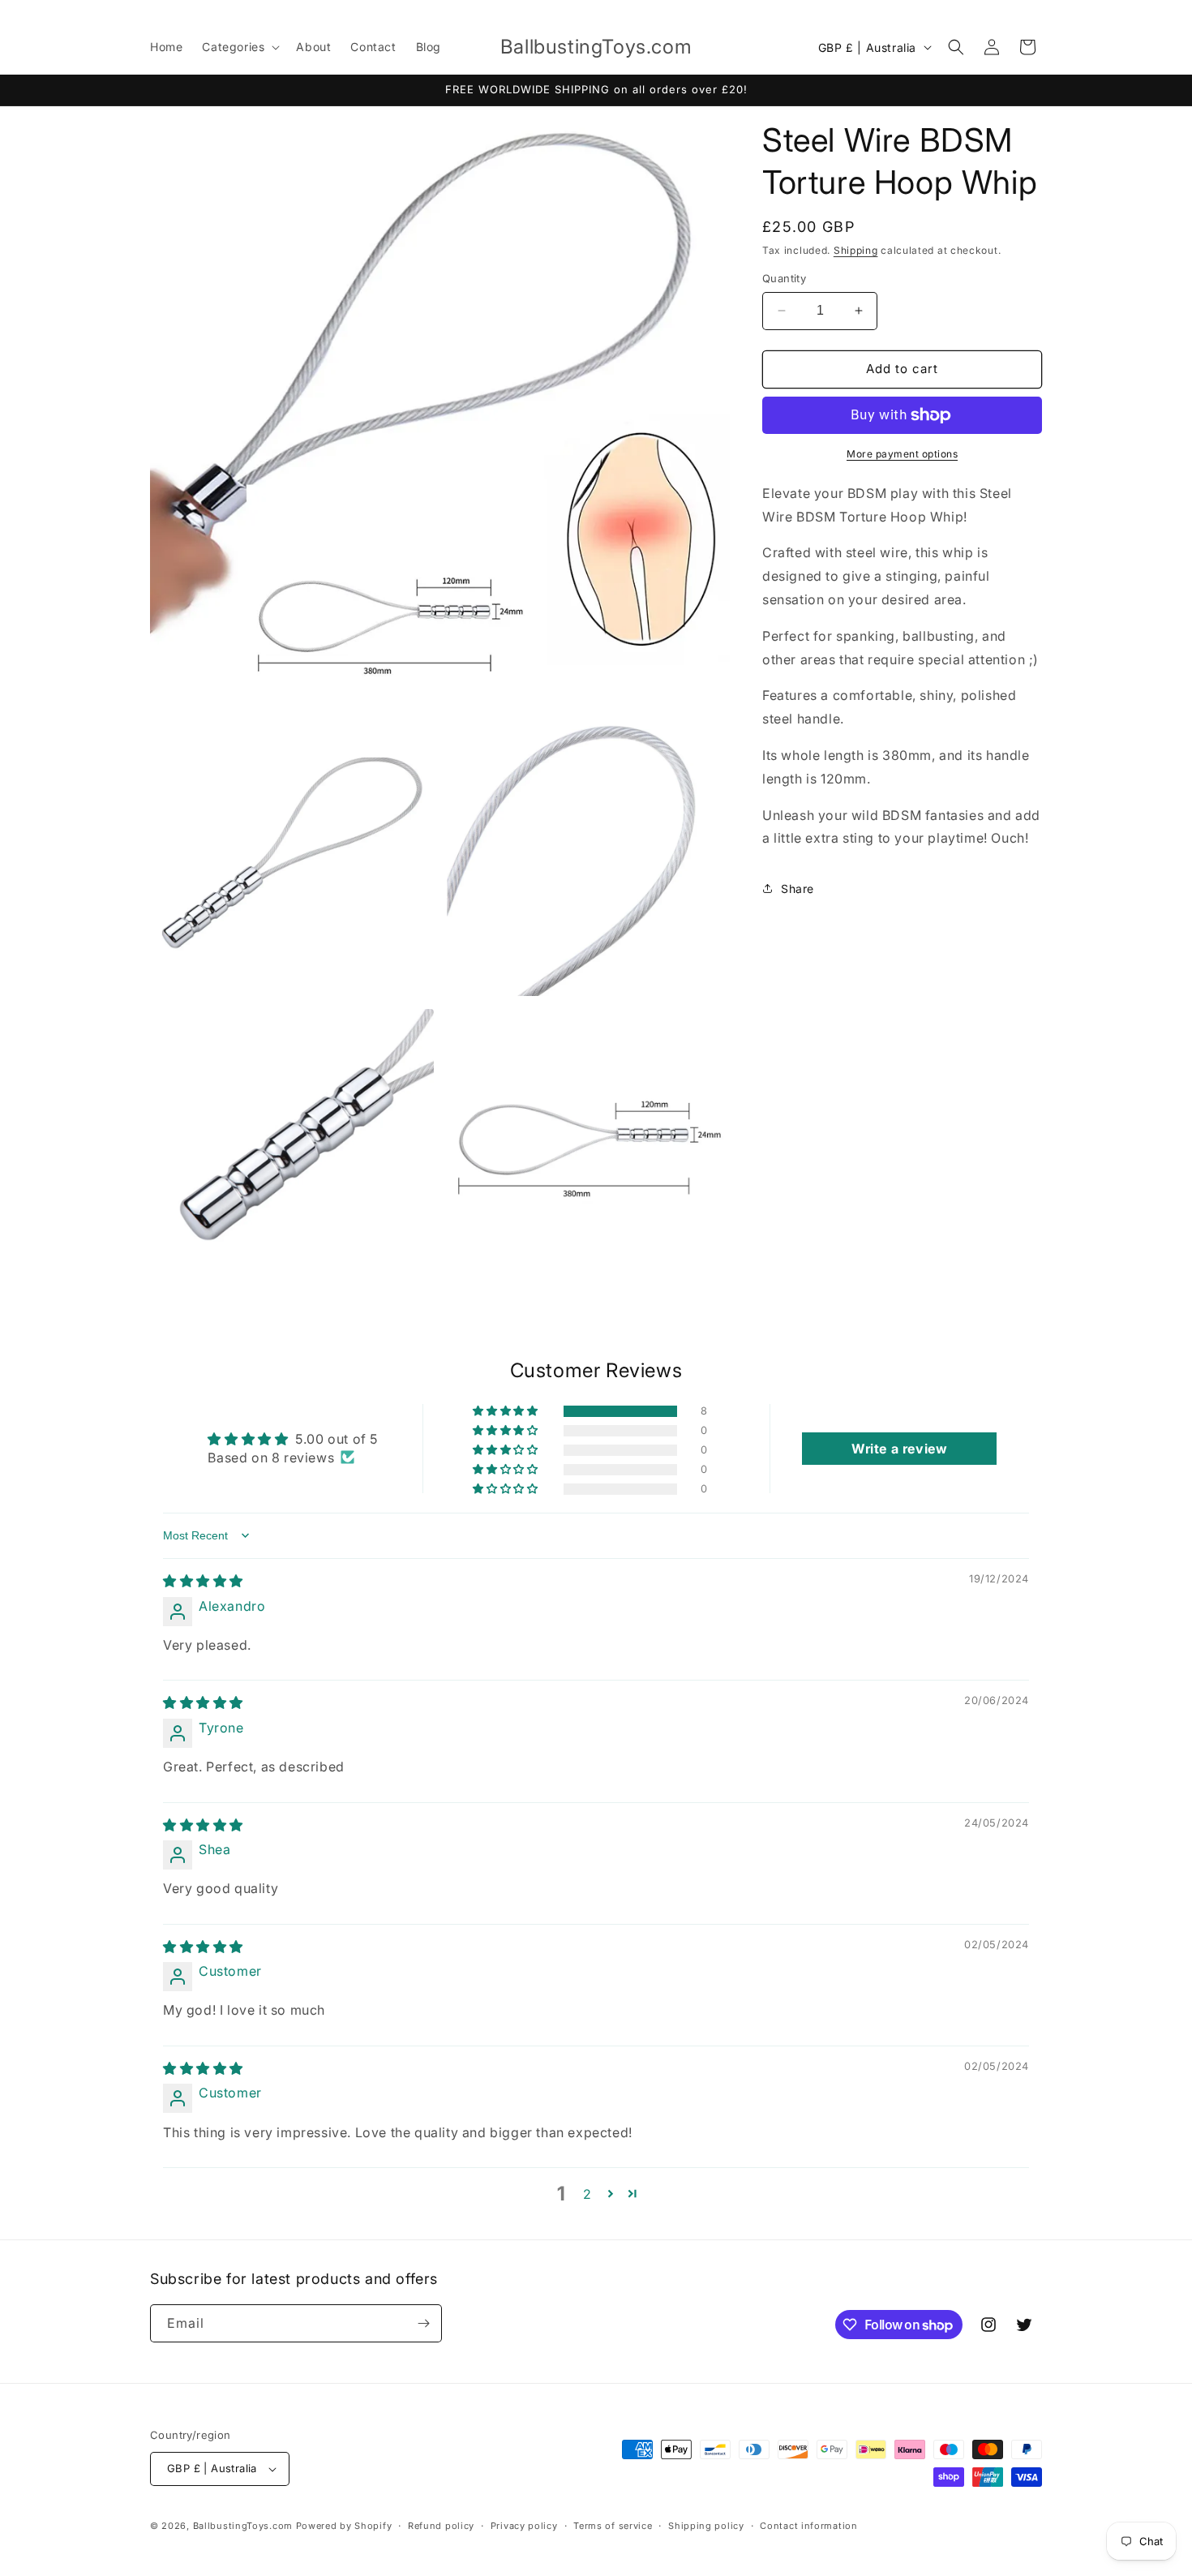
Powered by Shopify (344, 2526)
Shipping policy (706, 2526)
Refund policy (441, 2526)
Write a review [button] (899, 1449)
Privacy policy (524, 2526)
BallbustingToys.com (243, 2526)
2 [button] (587, 2194)
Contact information (808, 2526)
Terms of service (613, 2526)
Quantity (784, 278)
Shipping (856, 250)
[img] (203, 1581)
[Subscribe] (423, 2323)
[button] (239, 47)
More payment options (902, 454)
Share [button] (798, 889)
